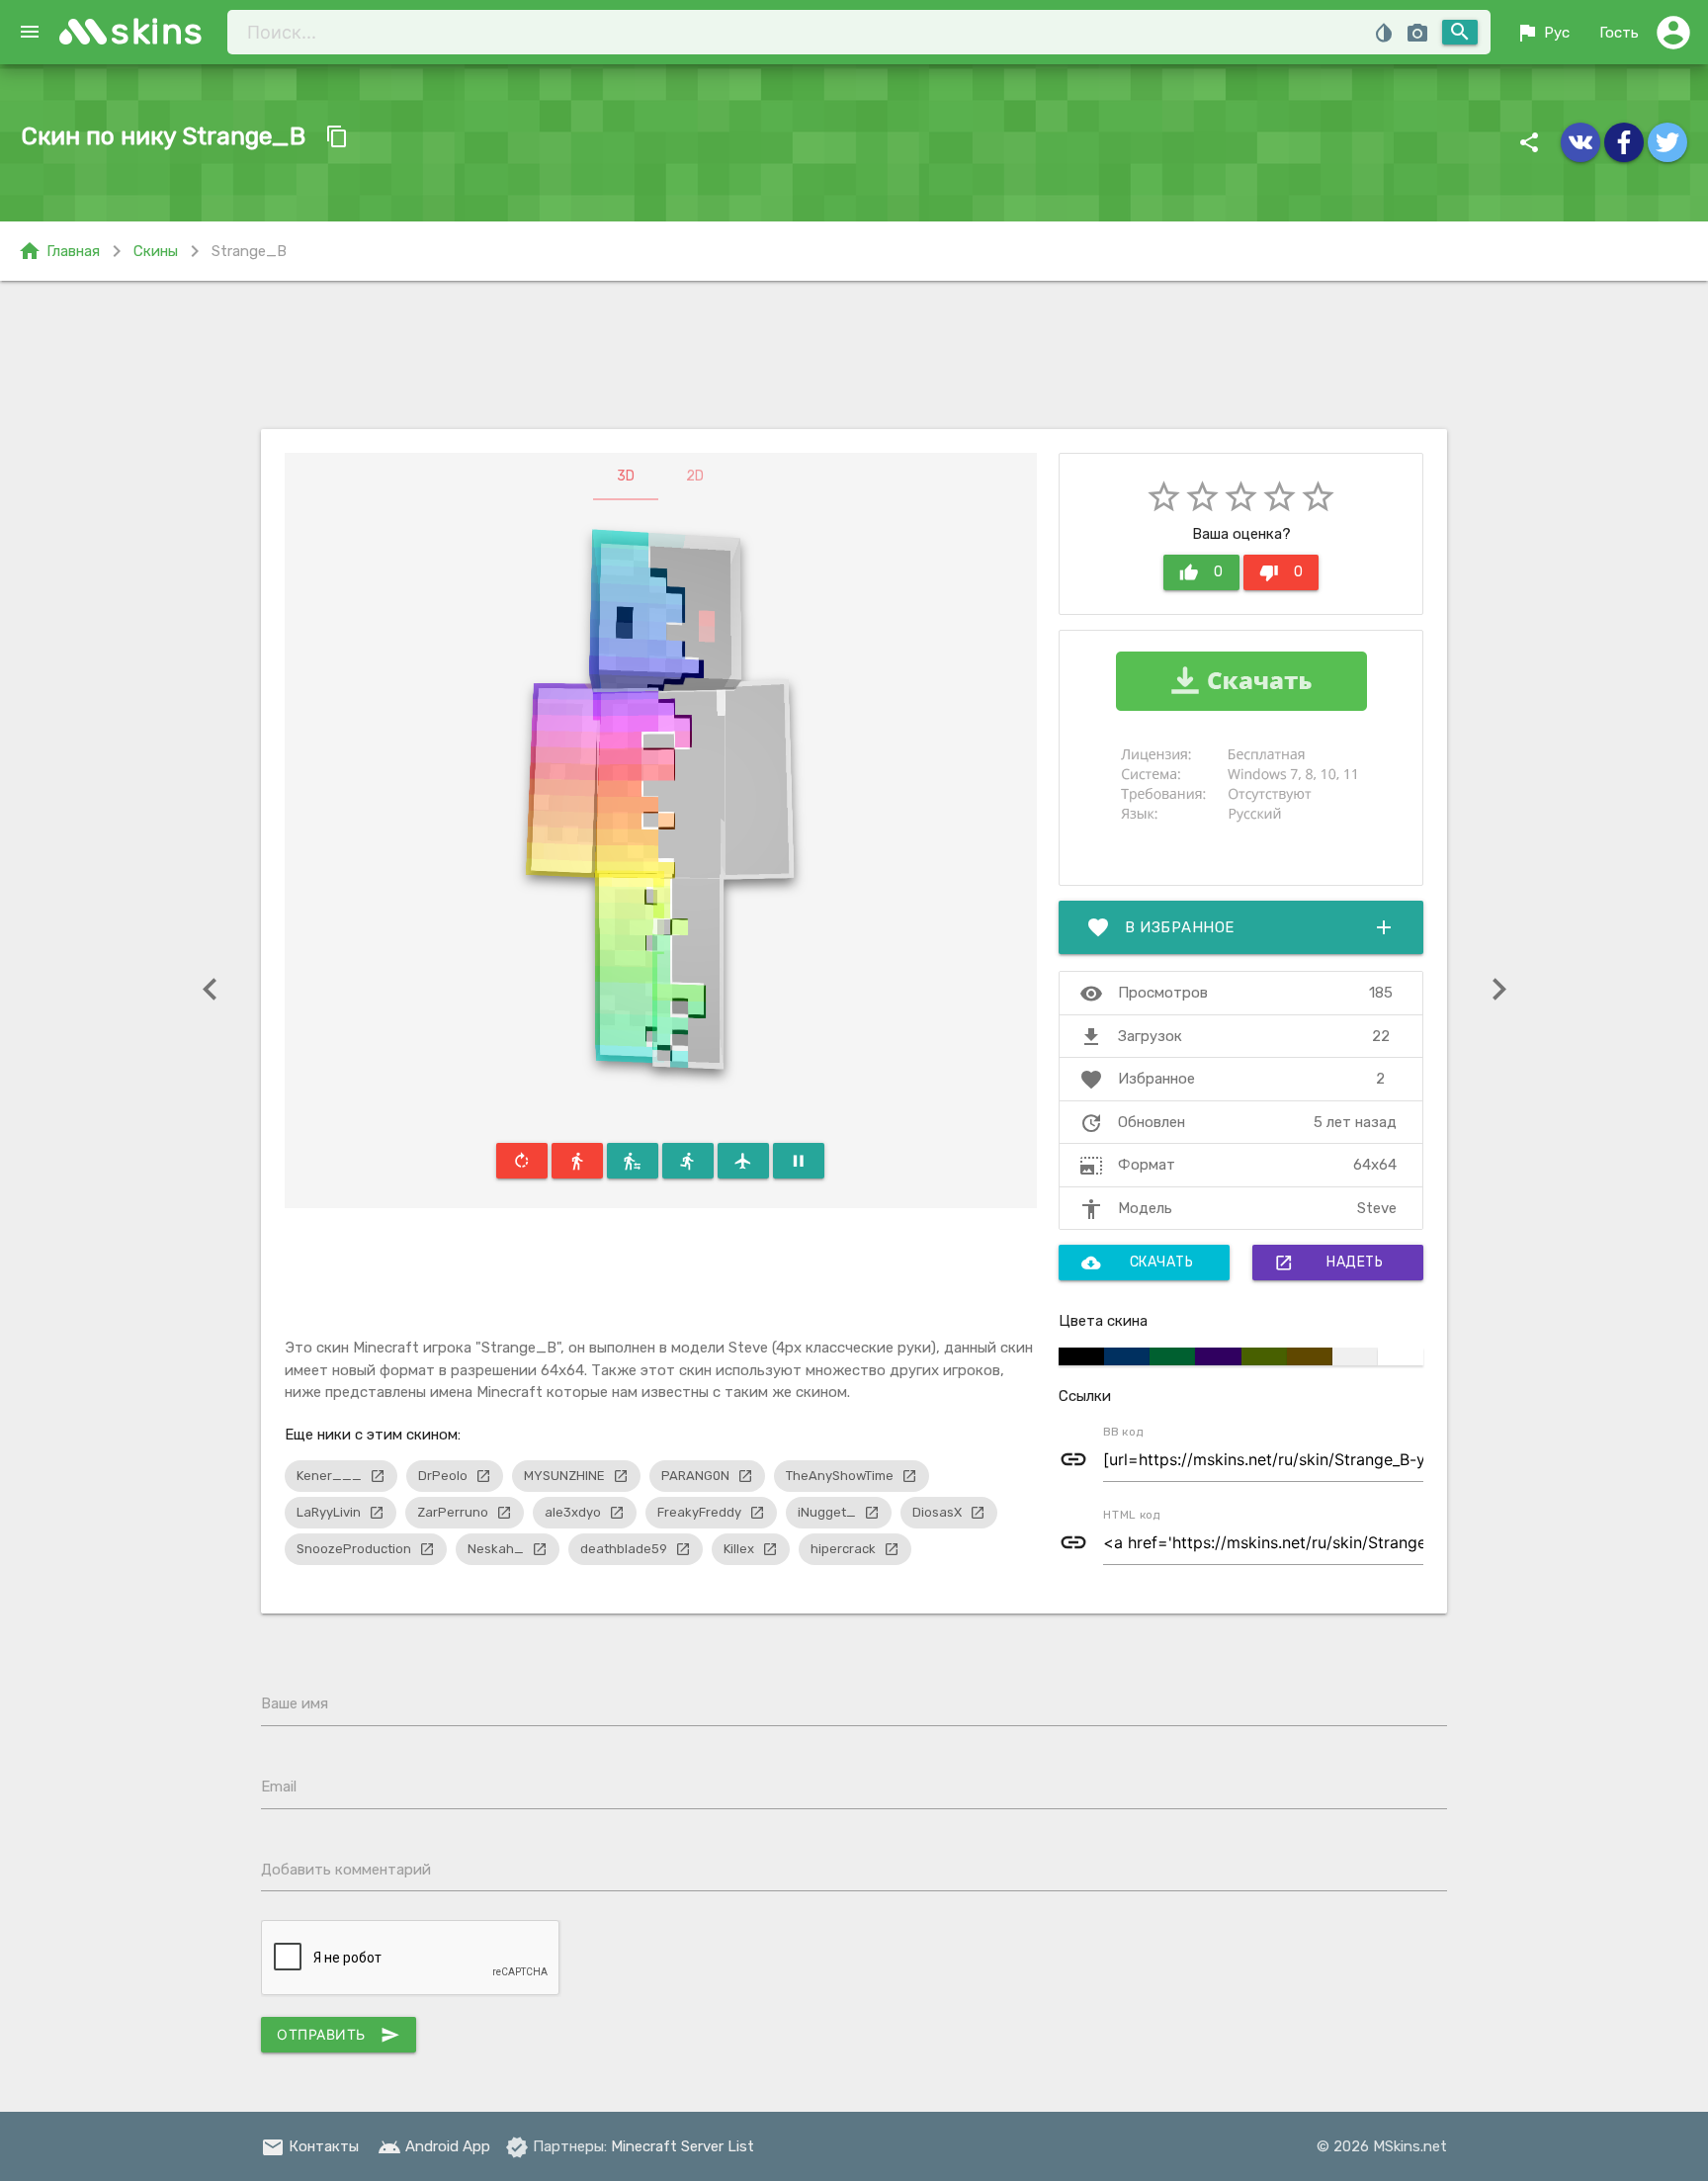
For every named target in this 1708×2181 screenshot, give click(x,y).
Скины (156, 251)
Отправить (339, 2035)
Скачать (1138, 1263)
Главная (59, 251)
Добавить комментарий (346, 1870)
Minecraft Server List (683, 2146)
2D (695, 476)
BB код (1123, 1432)
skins (158, 31)
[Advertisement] (854, 355)
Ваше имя (295, 1703)
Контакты (310, 2146)
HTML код (1132, 1515)
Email (279, 1787)
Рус (1542, 33)
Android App (434, 2146)
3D (626, 476)
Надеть (1328, 1263)
